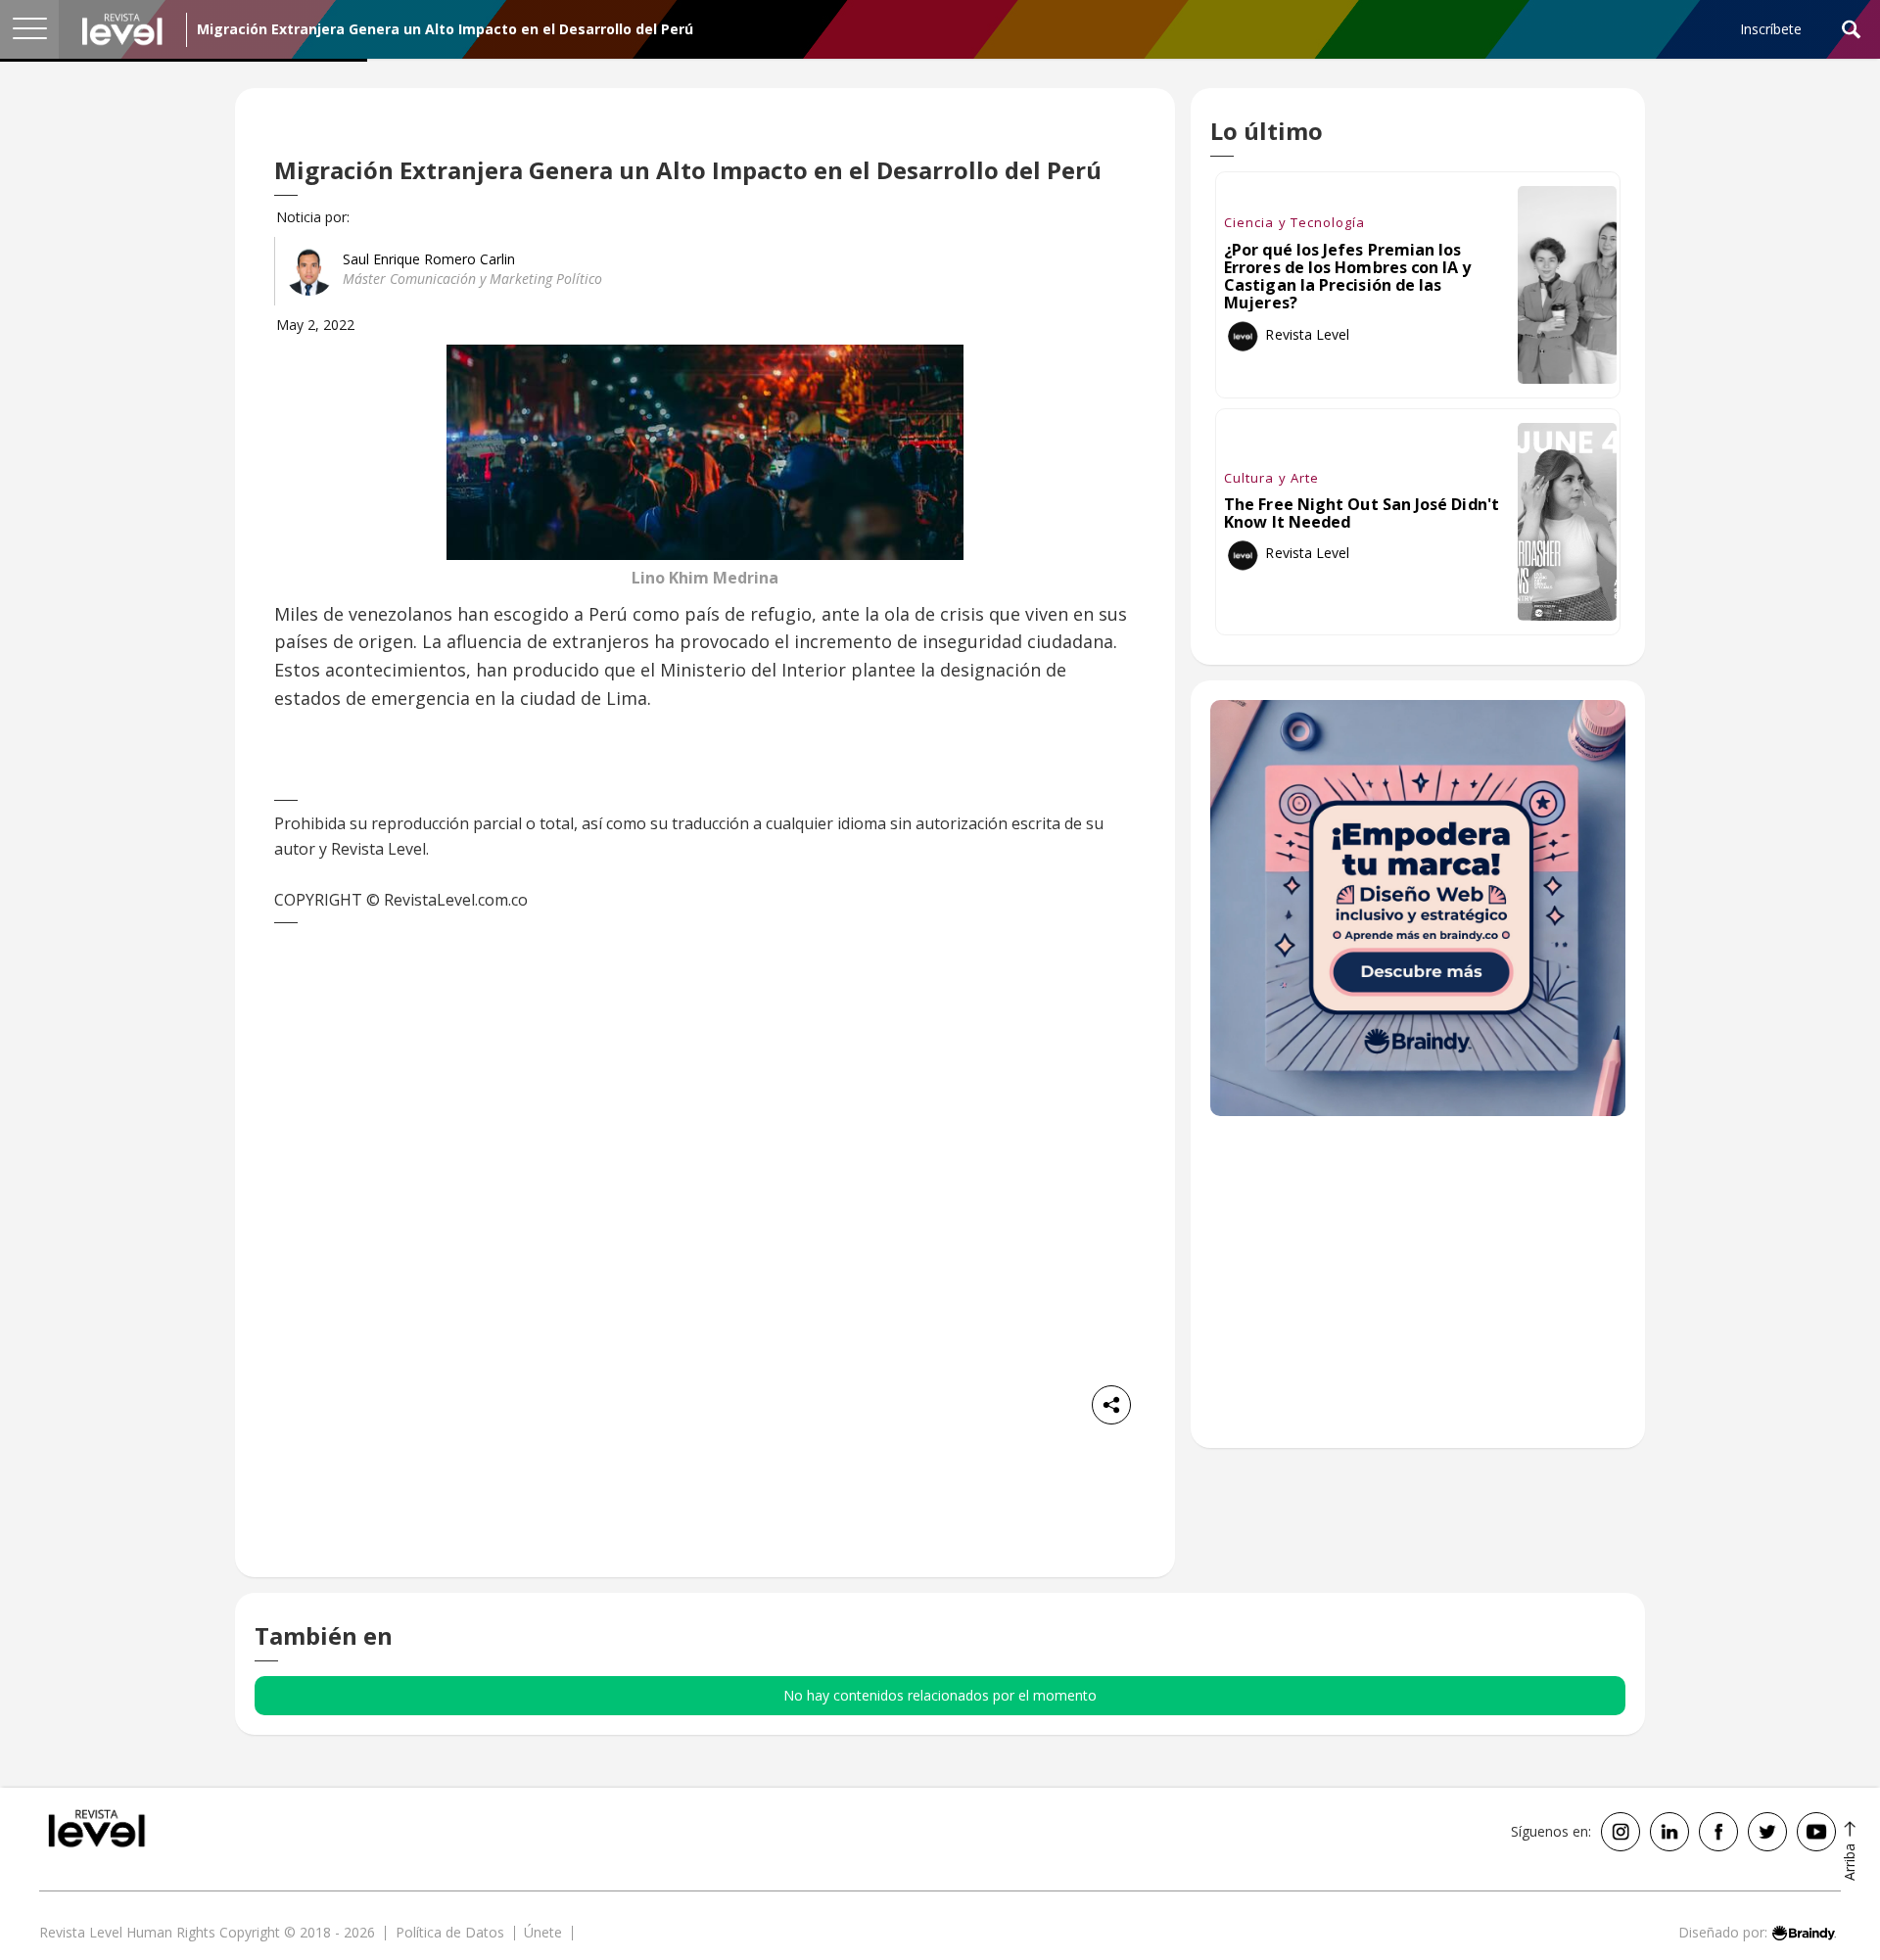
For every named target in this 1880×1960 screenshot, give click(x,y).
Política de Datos (450, 1932)
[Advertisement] (1418, 1292)
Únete (543, 1932)
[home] (122, 29)
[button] (29, 29)
